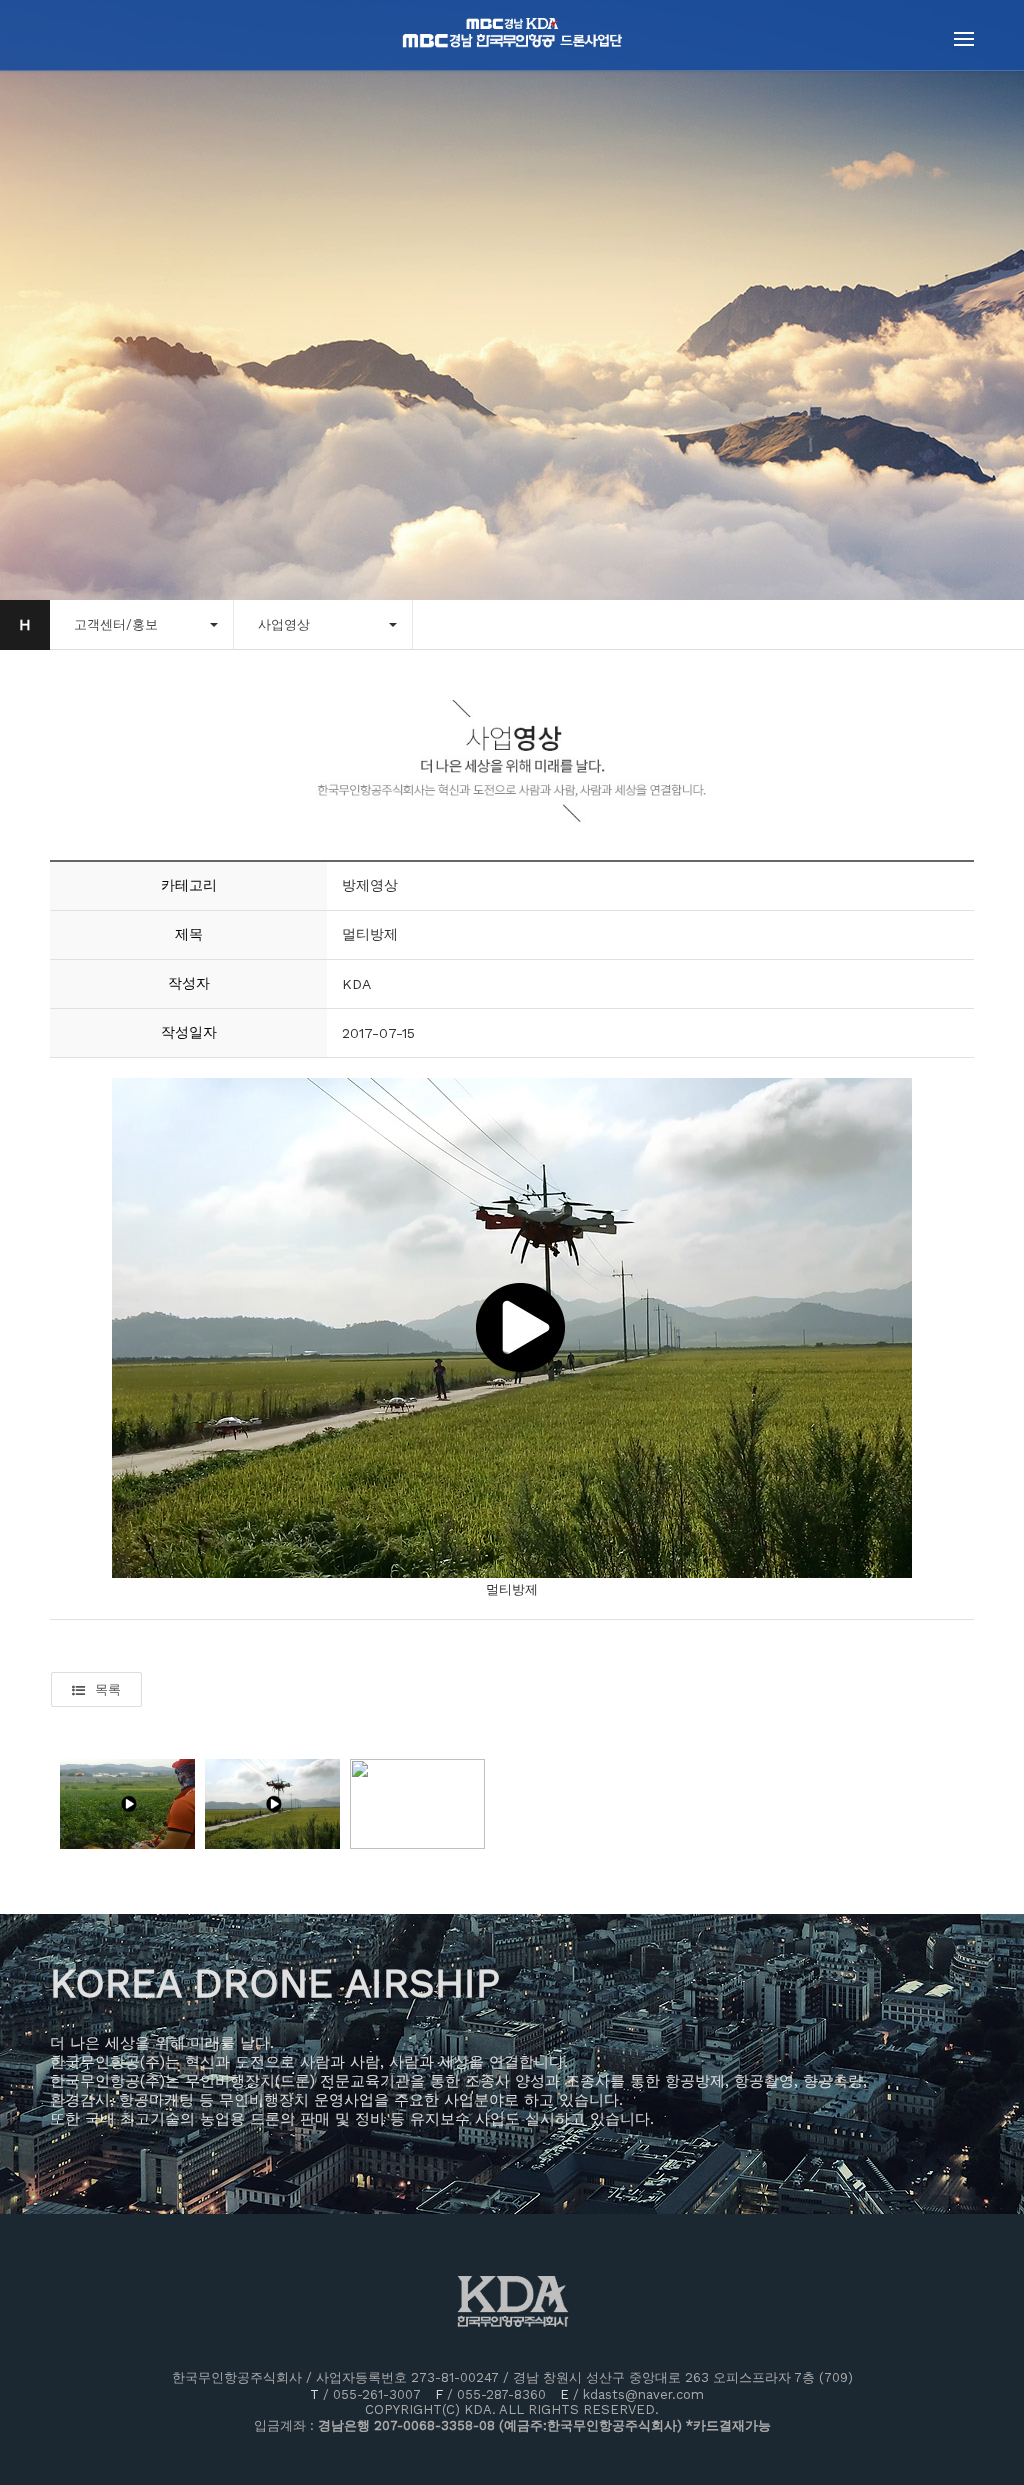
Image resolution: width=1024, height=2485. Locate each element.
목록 (108, 1689)
